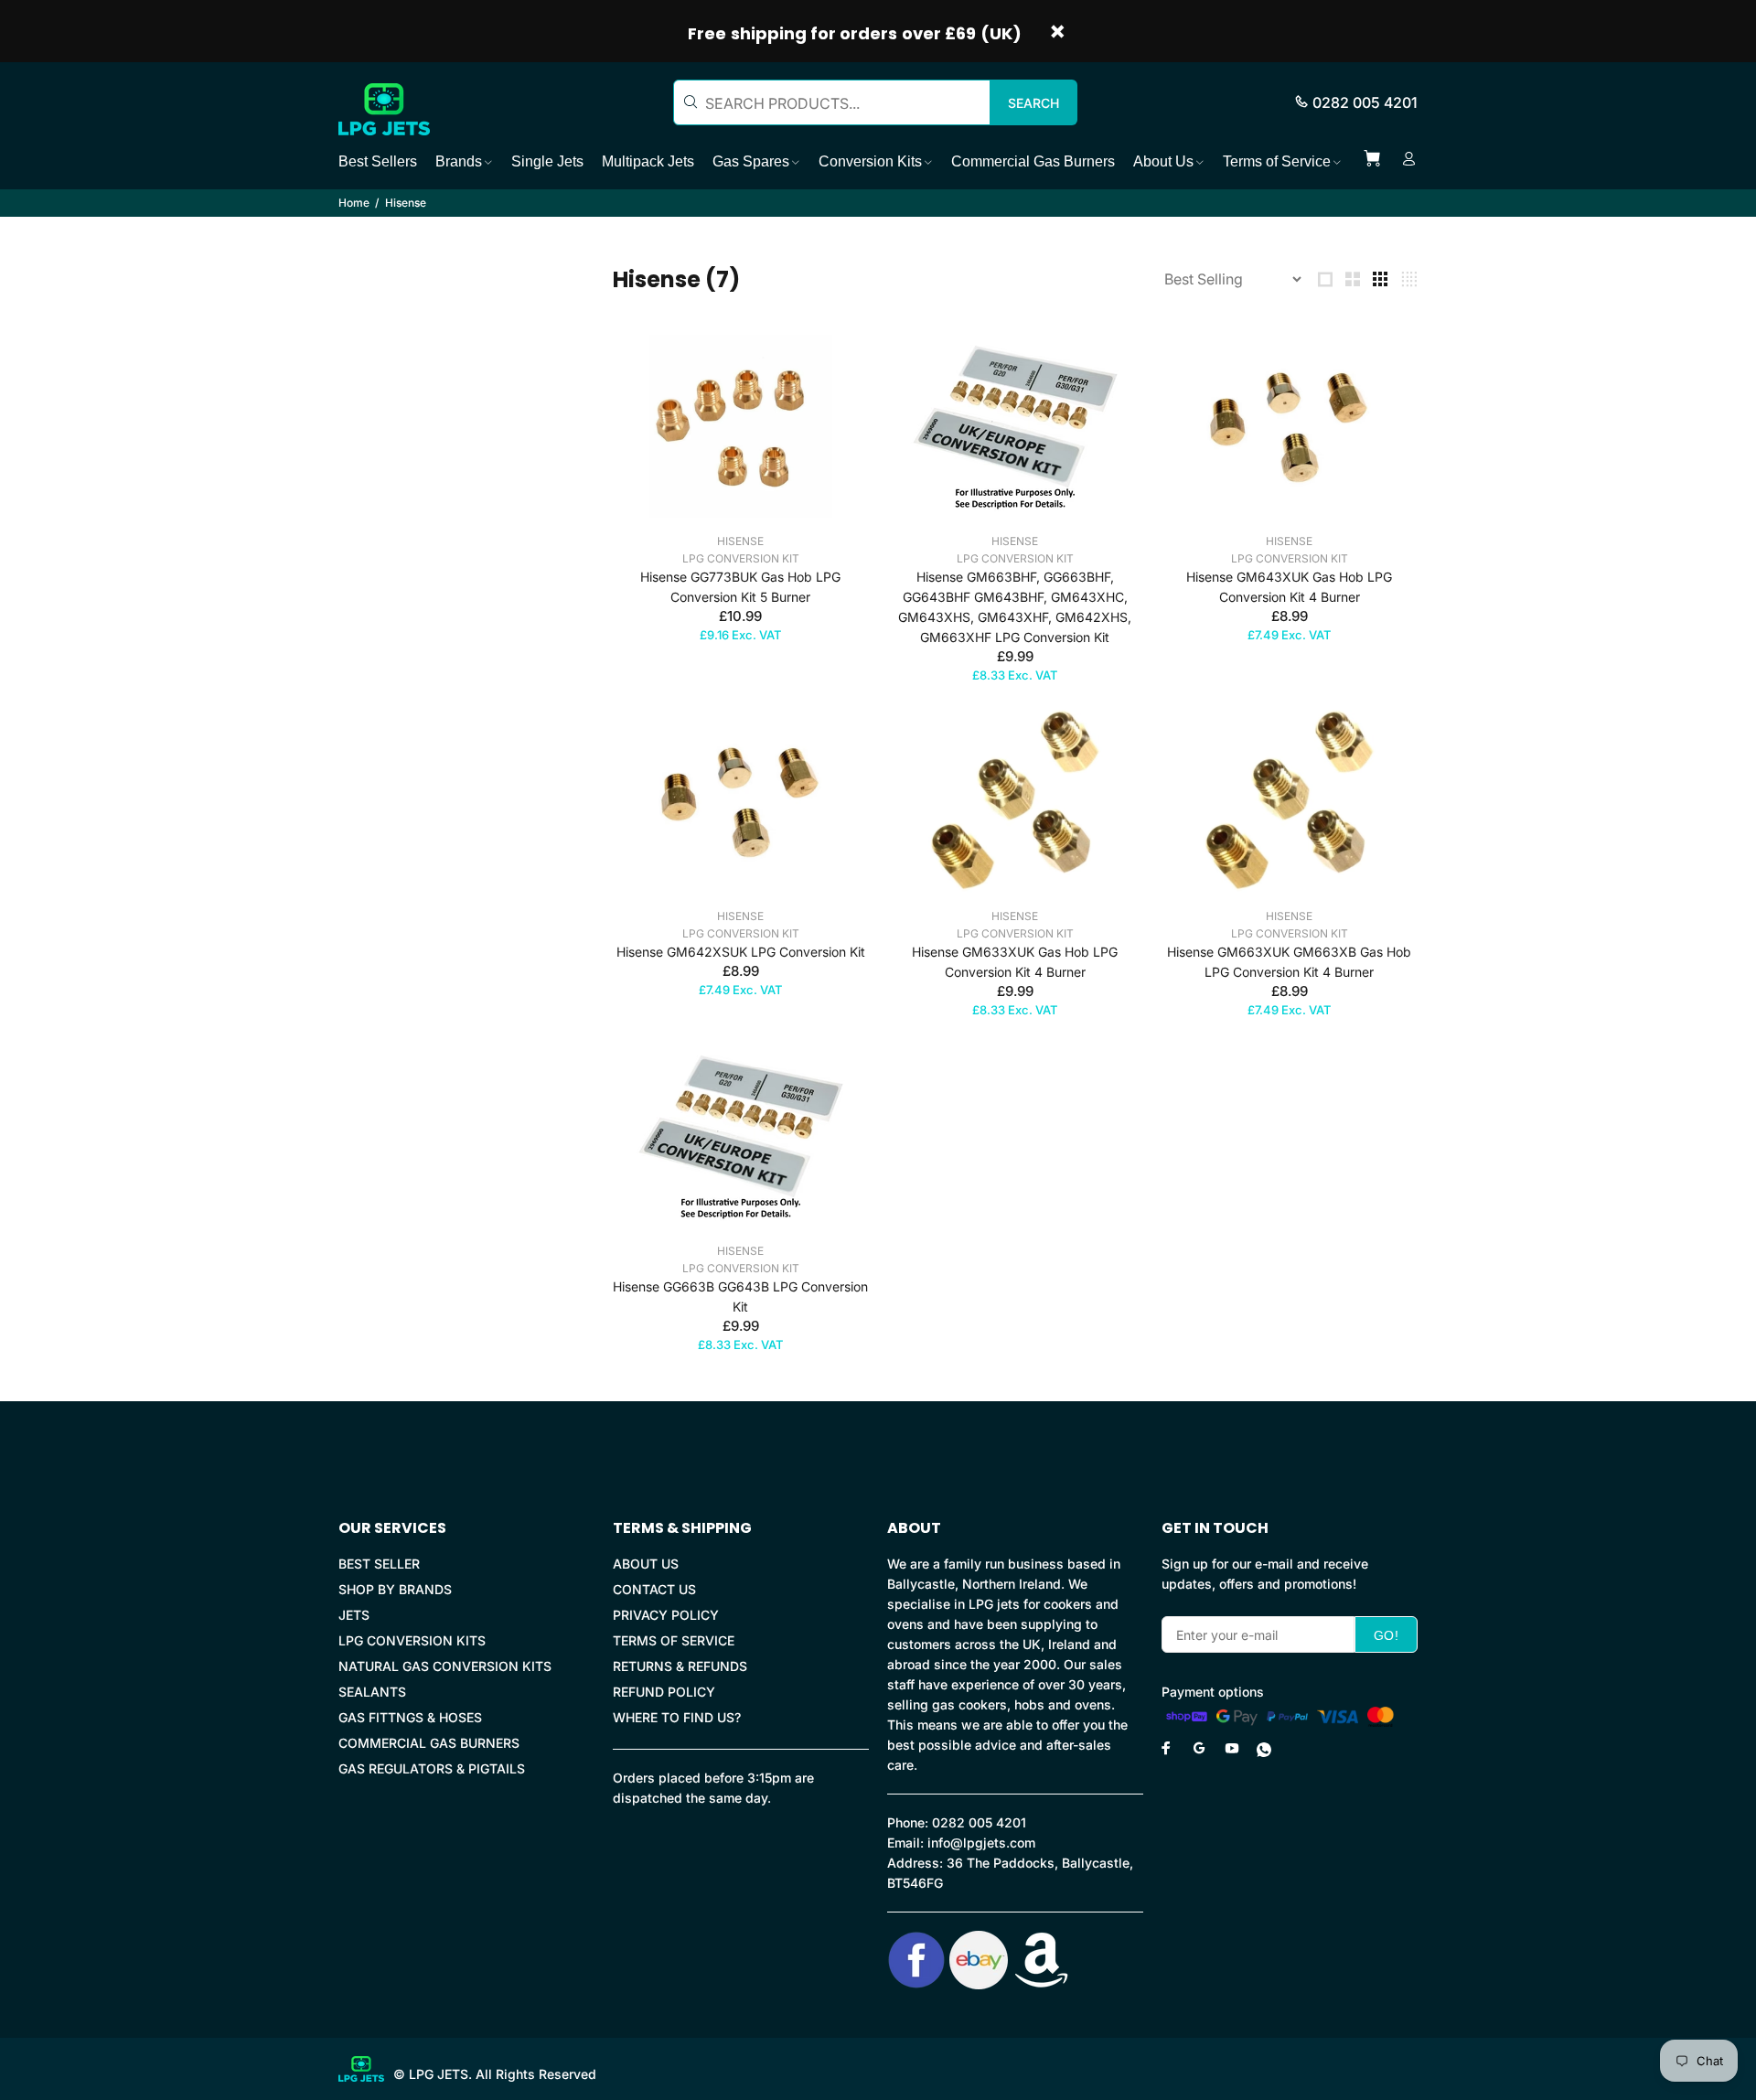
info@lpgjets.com (981, 1843)
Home (354, 203)
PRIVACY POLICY (666, 1615)
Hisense (740, 541)
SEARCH (1033, 103)
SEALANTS (372, 1692)
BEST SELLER (379, 1564)
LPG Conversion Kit (741, 558)
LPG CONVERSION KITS (412, 1640)
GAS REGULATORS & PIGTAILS (432, 1768)
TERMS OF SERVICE (674, 1640)
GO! (1386, 1635)
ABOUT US (646, 1564)
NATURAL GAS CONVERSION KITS (445, 1666)
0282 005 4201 (1365, 102)
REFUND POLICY (664, 1692)
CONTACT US (654, 1589)
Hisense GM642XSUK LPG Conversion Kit (741, 952)
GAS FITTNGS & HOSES (410, 1717)
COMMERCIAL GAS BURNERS (429, 1743)
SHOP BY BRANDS (395, 1589)
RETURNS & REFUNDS (680, 1666)
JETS (354, 1615)
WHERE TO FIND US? (677, 1717)
